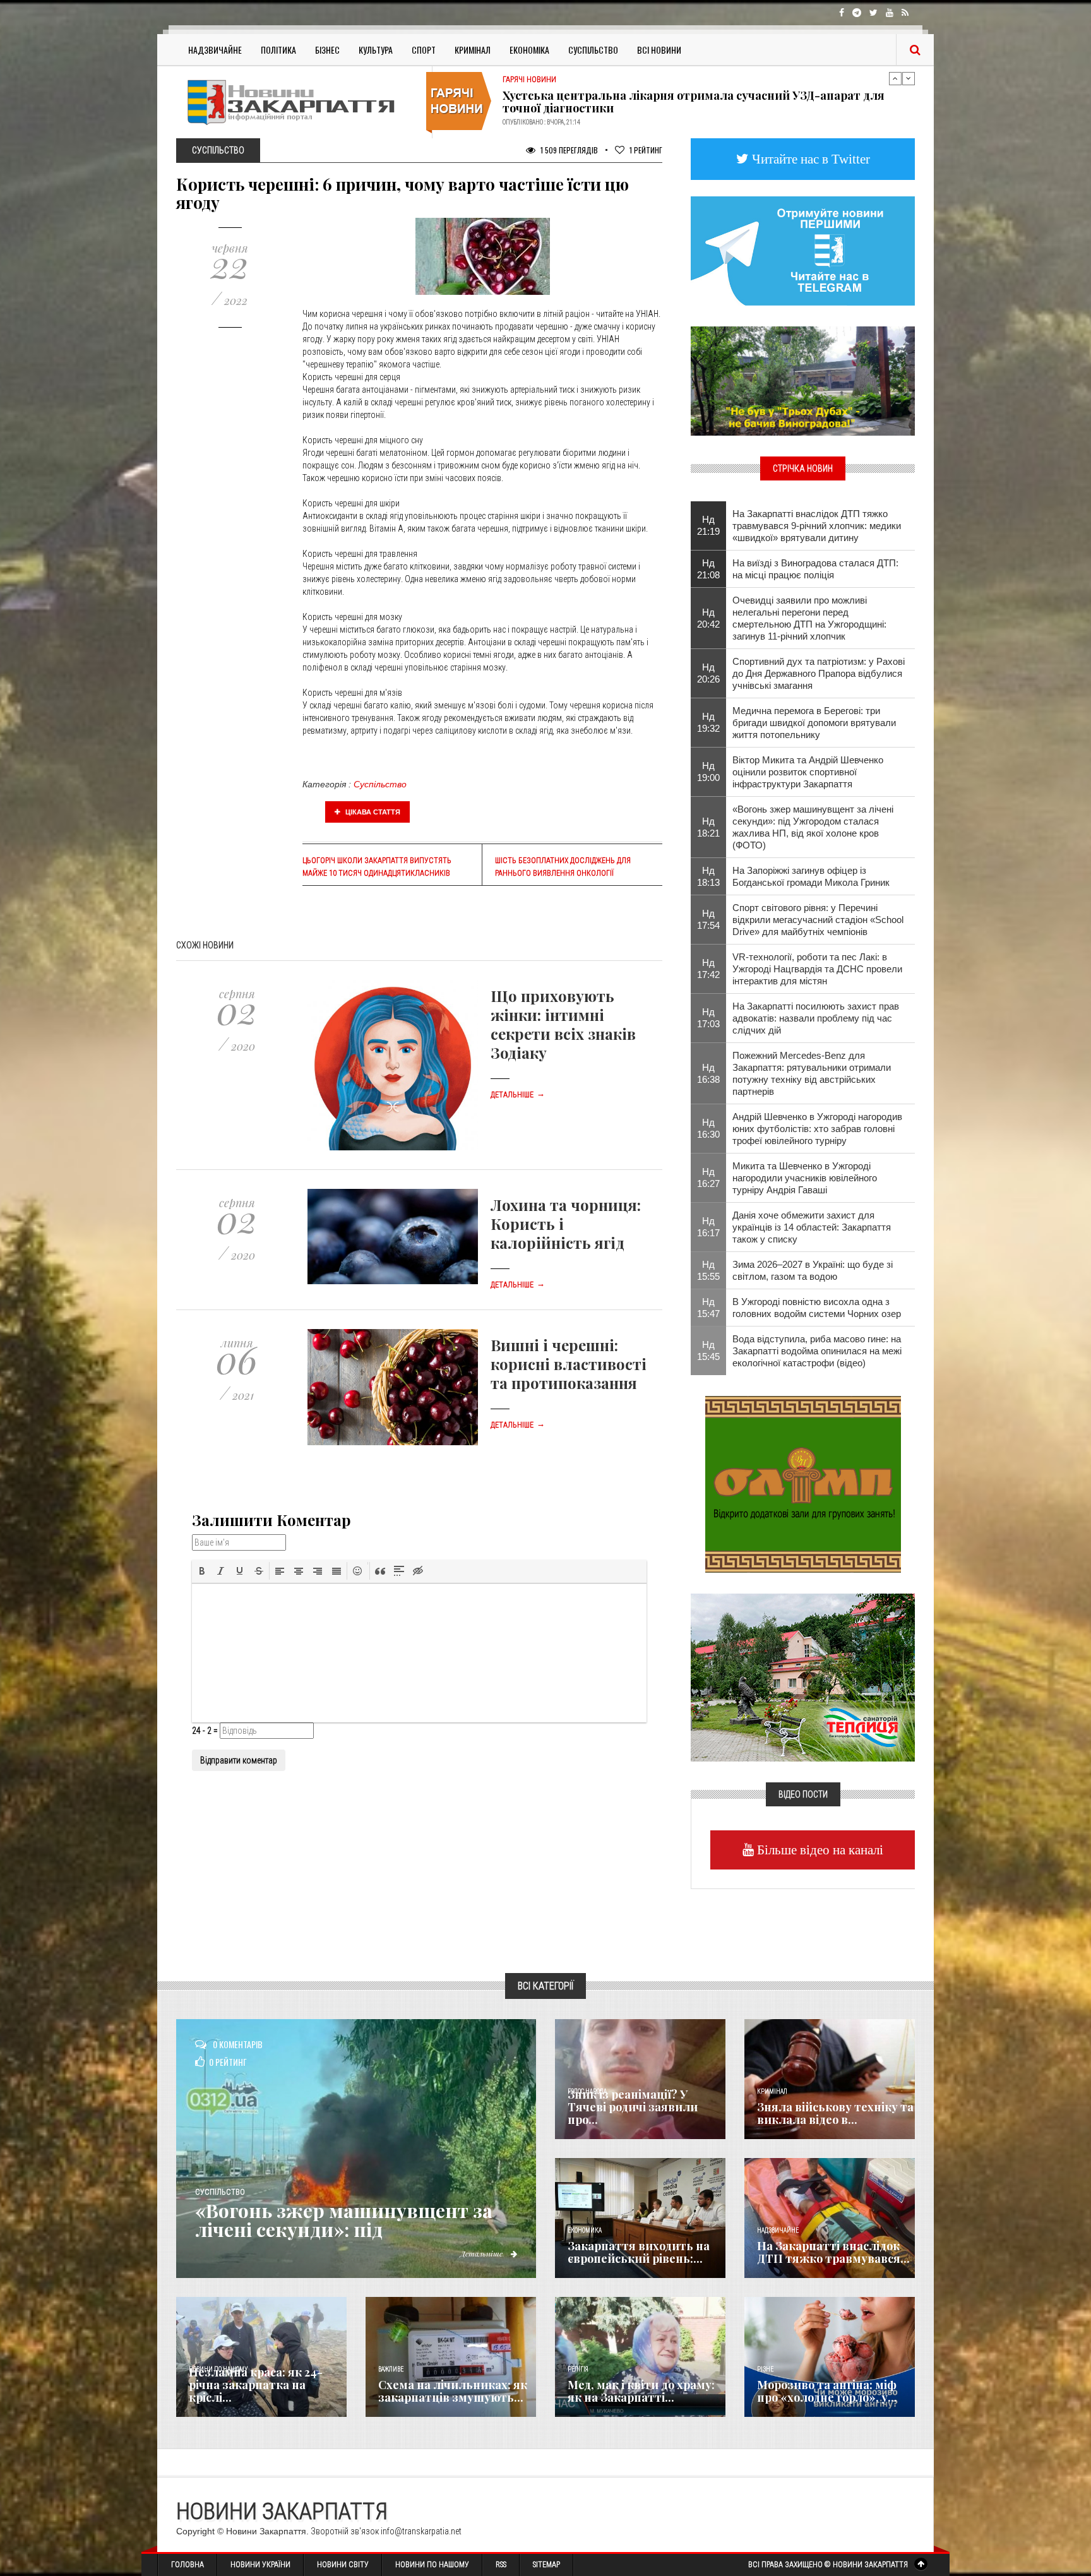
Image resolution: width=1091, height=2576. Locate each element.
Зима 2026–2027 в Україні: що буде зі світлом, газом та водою (813, 1270)
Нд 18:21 (708, 827)
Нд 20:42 (708, 618)
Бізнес (327, 50)
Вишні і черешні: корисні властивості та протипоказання (569, 1364)
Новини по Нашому (432, 2565)
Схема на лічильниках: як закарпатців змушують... (453, 2391)
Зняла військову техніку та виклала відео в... (835, 2113)
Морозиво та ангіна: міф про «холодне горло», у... (827, 2391)
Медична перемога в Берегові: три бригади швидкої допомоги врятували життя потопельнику (814, 723)
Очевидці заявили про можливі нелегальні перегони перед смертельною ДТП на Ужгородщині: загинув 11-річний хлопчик (809, 618)
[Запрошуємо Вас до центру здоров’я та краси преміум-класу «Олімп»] (803, 1483)
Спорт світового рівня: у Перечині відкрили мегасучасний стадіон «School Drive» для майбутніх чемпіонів (818, 920)
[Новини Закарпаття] (299, 102)
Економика (585, 2230)
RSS (501, 2565)
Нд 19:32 (708, 722)
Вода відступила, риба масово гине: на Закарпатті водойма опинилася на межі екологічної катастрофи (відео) (817, 1351)
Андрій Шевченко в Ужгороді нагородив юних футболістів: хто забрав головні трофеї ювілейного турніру (817, 1129)
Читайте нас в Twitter (809, 159)
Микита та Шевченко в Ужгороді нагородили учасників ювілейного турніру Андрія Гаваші (805, 1178)
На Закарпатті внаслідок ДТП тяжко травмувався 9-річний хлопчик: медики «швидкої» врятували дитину (817, 526)
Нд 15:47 (708, 1308)
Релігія (578, 2369)
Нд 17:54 (708, 919)
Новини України (260, 2565)
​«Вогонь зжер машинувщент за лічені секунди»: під (344, 2220)
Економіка (529, 50)
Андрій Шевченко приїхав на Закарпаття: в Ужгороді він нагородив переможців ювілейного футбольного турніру (696, 102)
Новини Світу (343, 2565)
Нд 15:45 (708, 1351)
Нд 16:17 (708, 1227)
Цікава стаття (372, 812)
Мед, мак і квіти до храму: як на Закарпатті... (641, 2391)
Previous (895, 78)
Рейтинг (646, 150)
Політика (278, 50)
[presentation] (202, 1571)
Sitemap (546, 2565)
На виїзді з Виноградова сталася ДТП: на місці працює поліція (815, 569)
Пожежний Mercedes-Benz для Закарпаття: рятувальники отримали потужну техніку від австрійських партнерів (812, 1073)
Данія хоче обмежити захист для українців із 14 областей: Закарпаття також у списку (812, 1227)
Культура (376, 50)
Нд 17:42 (708, 969)
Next (909, 78)
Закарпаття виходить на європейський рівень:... (639, 2252)
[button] (202, 1571)
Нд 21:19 (708, 525)
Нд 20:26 (708, 673)
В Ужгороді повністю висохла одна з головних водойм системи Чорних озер (817, 1308)
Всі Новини (659, 50)
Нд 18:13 (708, 876)
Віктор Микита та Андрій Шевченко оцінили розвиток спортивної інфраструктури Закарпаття (808, 772)
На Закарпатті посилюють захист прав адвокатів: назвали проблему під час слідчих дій (816, 1018)
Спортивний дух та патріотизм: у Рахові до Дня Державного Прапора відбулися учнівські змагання (819, 673)
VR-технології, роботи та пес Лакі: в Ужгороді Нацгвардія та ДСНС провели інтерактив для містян (817, 969)
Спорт (424, 50)
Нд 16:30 (708, 1128)
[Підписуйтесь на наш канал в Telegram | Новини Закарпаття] (803, 250)
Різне (765, 2369)
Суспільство (593, 50)
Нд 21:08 (708, 569)
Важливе (391, 2369)
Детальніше (518, 1095)
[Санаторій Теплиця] (803, 1676)
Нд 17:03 (708, 1018)
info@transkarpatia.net (421, 2531)
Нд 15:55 (708, 1270)
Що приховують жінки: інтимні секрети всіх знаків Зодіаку (563, 1024)
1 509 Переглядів (568, 150)
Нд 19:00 (708, 772)
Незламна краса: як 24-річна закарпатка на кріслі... (256, 2385)
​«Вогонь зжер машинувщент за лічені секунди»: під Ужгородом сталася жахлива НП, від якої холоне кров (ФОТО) (813, 827)
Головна (188, 2565)
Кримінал (473, 50)
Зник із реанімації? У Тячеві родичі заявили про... (633, 2107)
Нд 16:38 (708, 1073)
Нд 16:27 (708, 1178)
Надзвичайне (215, 50)
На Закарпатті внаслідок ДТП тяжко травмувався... (833, 2252)
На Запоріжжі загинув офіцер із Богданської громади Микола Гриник (811, 876)
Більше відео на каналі (819, 1850)
